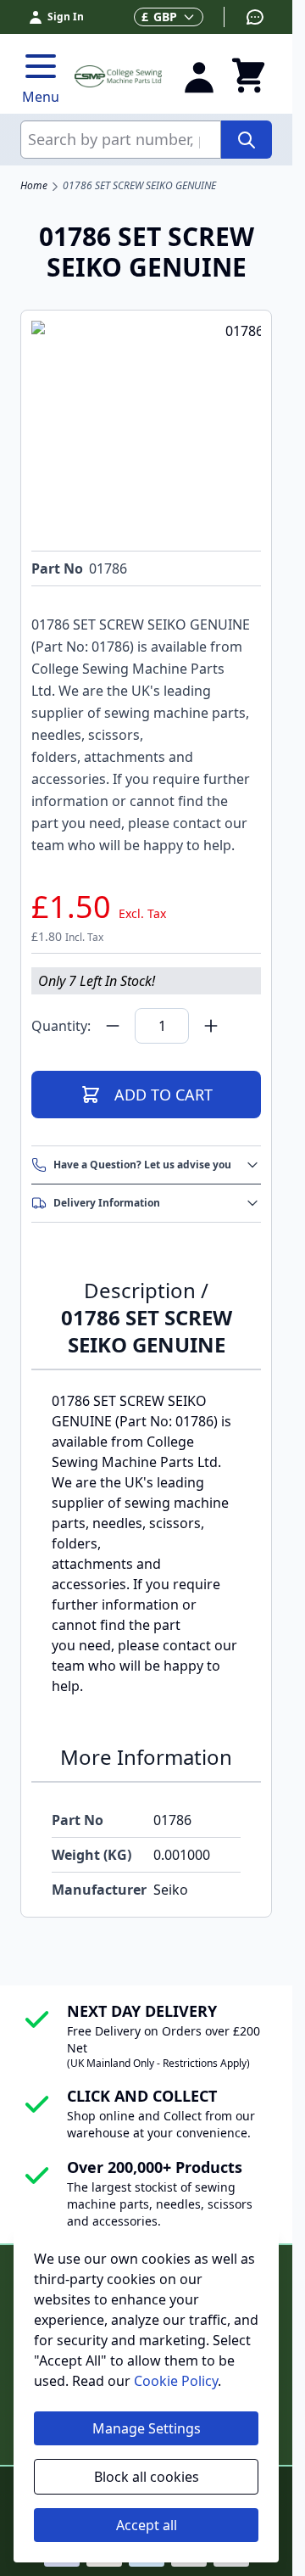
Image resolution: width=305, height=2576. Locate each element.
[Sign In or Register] (199, 76)
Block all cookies (147, 2477)
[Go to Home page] (118, 76)
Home (34, 186)
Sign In (66, 17)
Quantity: (61, 1026)
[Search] (247, 140)
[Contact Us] (244, 17)
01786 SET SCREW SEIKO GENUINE (139, 186)
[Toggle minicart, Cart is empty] (248, 76)
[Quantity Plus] (211, 1026)
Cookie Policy (176, 2381)
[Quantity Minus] (113, 1026)
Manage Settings (147, 2428)
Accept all (147, 2525)
